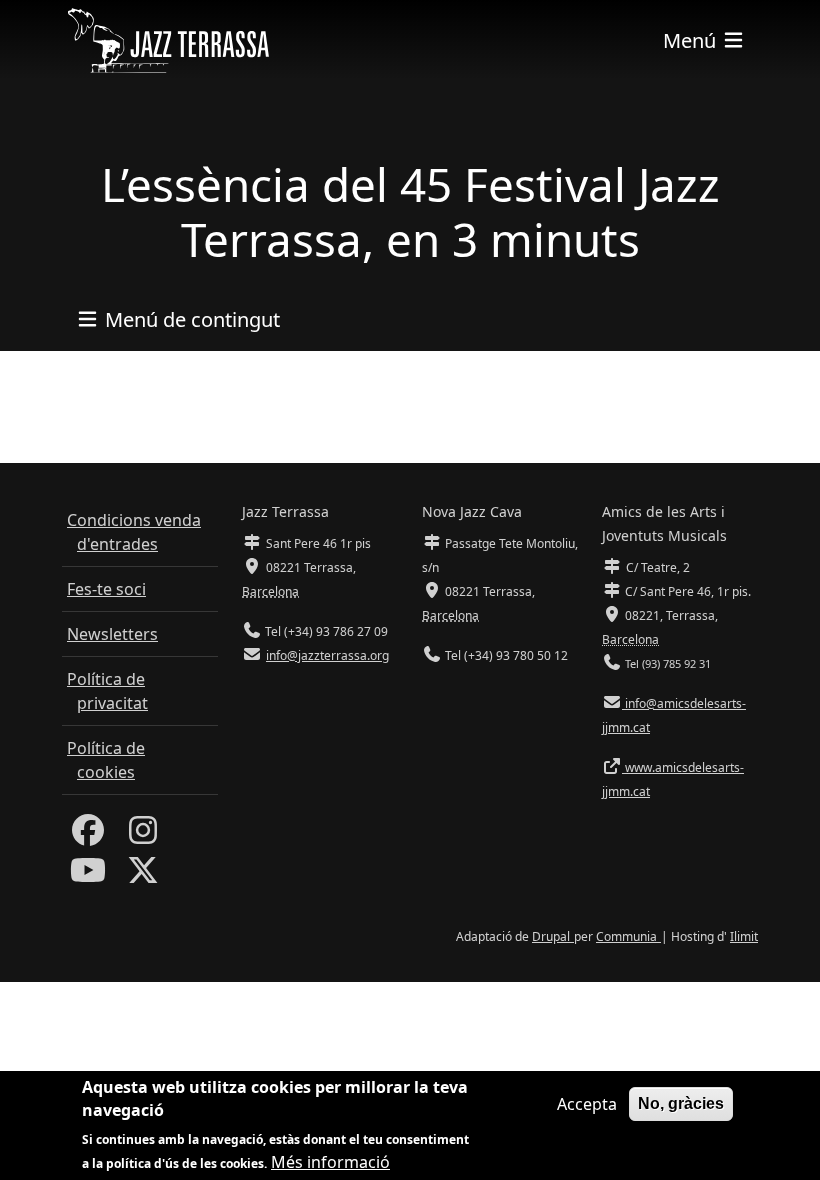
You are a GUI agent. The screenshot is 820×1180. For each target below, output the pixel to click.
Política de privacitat (107, 691)
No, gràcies (681, 1103)
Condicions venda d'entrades (134, 532)
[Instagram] (143, 836)
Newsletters (112, 634)
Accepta (587, 1104)
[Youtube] (88, 876)
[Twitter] (143, 876)
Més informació (330, 1162)
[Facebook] (88, 836)
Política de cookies (106, 760)
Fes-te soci (106, 589)
